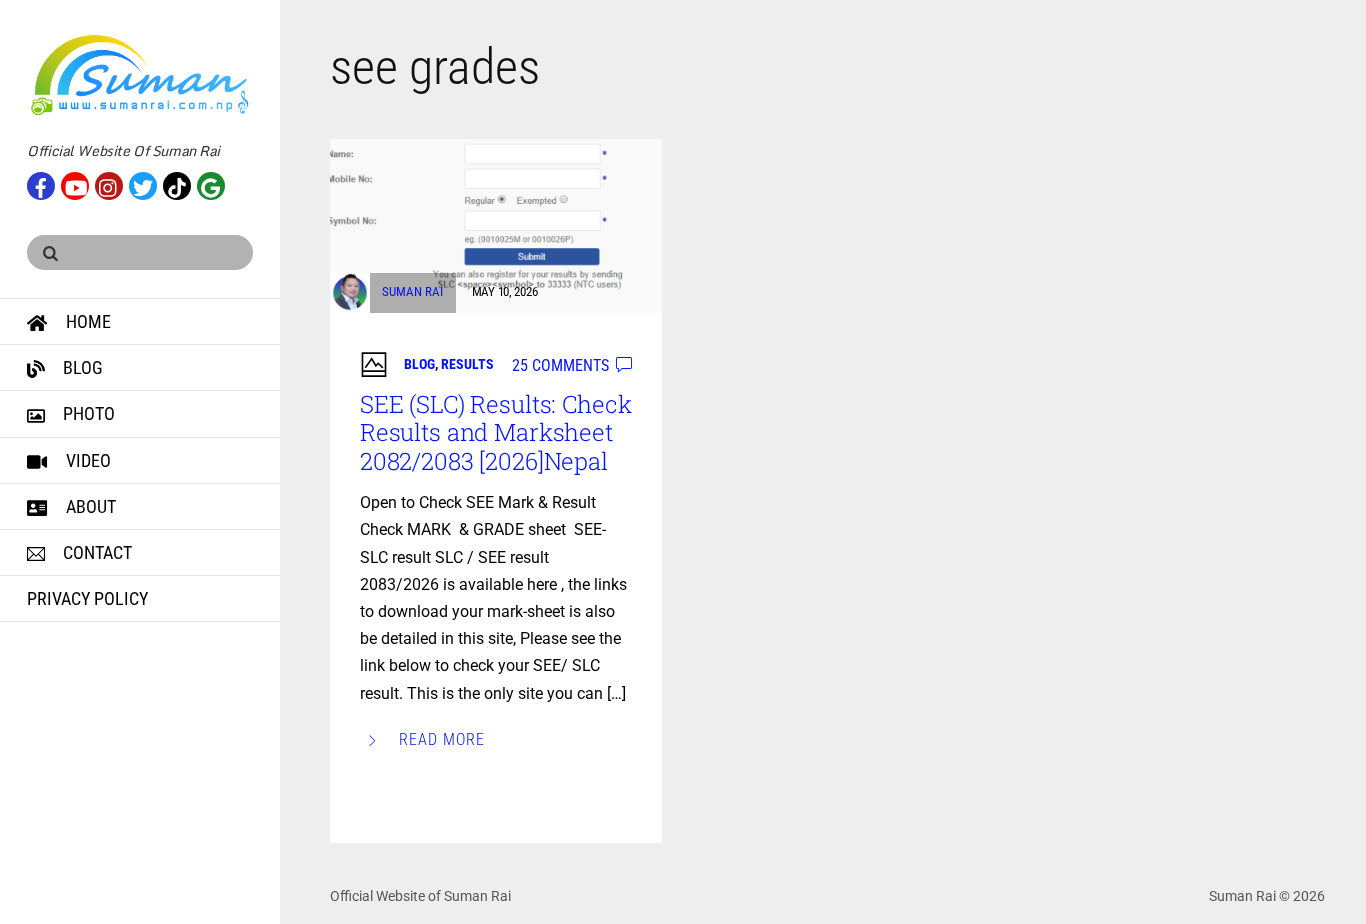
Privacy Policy (87, 598)
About (89, 506)
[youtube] (75, 184)
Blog (81, 367)
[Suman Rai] (140, 107)
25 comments (560, 365)
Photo (87, 413)
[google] (211, 184)
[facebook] (41, 184)
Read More (442, 739)
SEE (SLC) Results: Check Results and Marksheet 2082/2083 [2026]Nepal (496, 433)
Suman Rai (412, 291)
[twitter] (143, 184)
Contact (95, 552)
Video (86, 460)
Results (467, 364)
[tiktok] (177, 184)
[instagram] (109, 184)
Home (86, 321)
